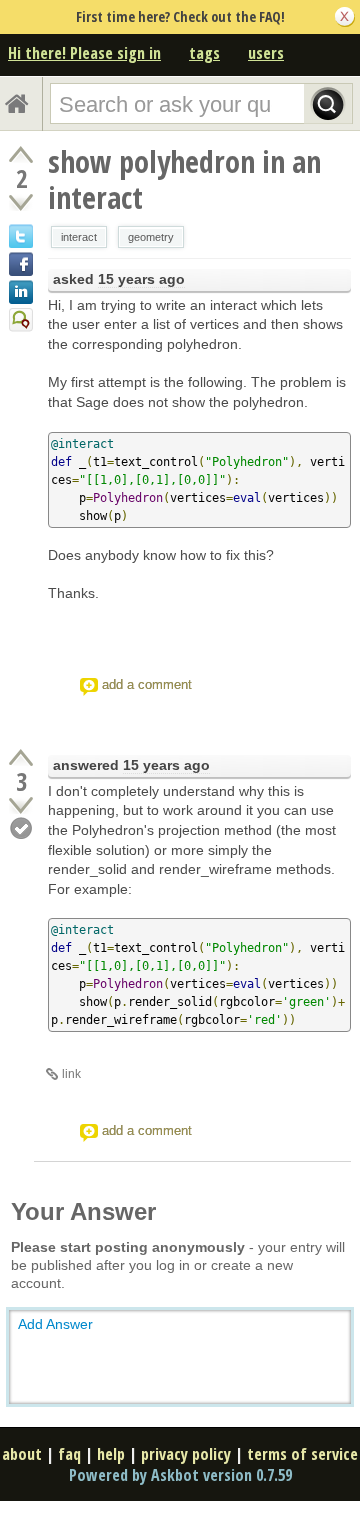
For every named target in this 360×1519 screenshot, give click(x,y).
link (71, 1074)
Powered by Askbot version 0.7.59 (180, 1475)
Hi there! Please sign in (84, 53)
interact (79, 237)
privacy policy (186, 1454)
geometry (151, 237)
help (111, 1454)
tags (204, 53)
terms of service (302, 1454)
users (266, 53)
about (22, 1454)
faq (69, 1454)
